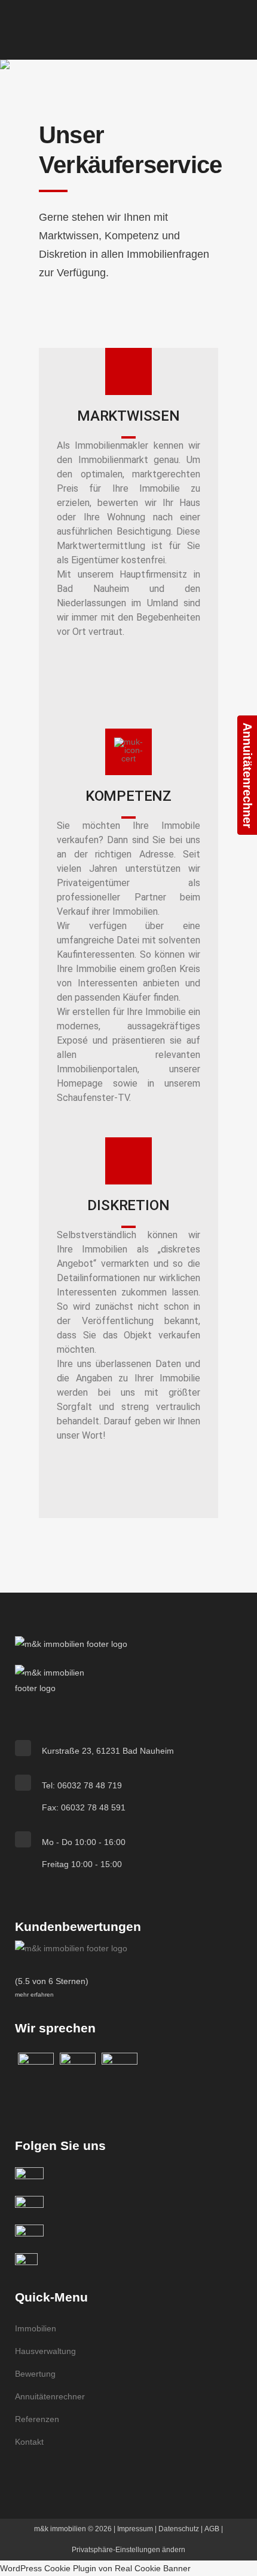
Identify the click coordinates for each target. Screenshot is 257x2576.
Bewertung (35, 2374)
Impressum (135, 2529)
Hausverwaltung (45, 2351)
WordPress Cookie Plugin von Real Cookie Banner (95, 2568)
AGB (212, 2529)
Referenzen (37, 2419)
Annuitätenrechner (50, 2396)
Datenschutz (179, 2529)
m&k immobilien (60, 2529)
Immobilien (36, 2328)
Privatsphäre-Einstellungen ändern (128, 2550)
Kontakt (29, 2442)
